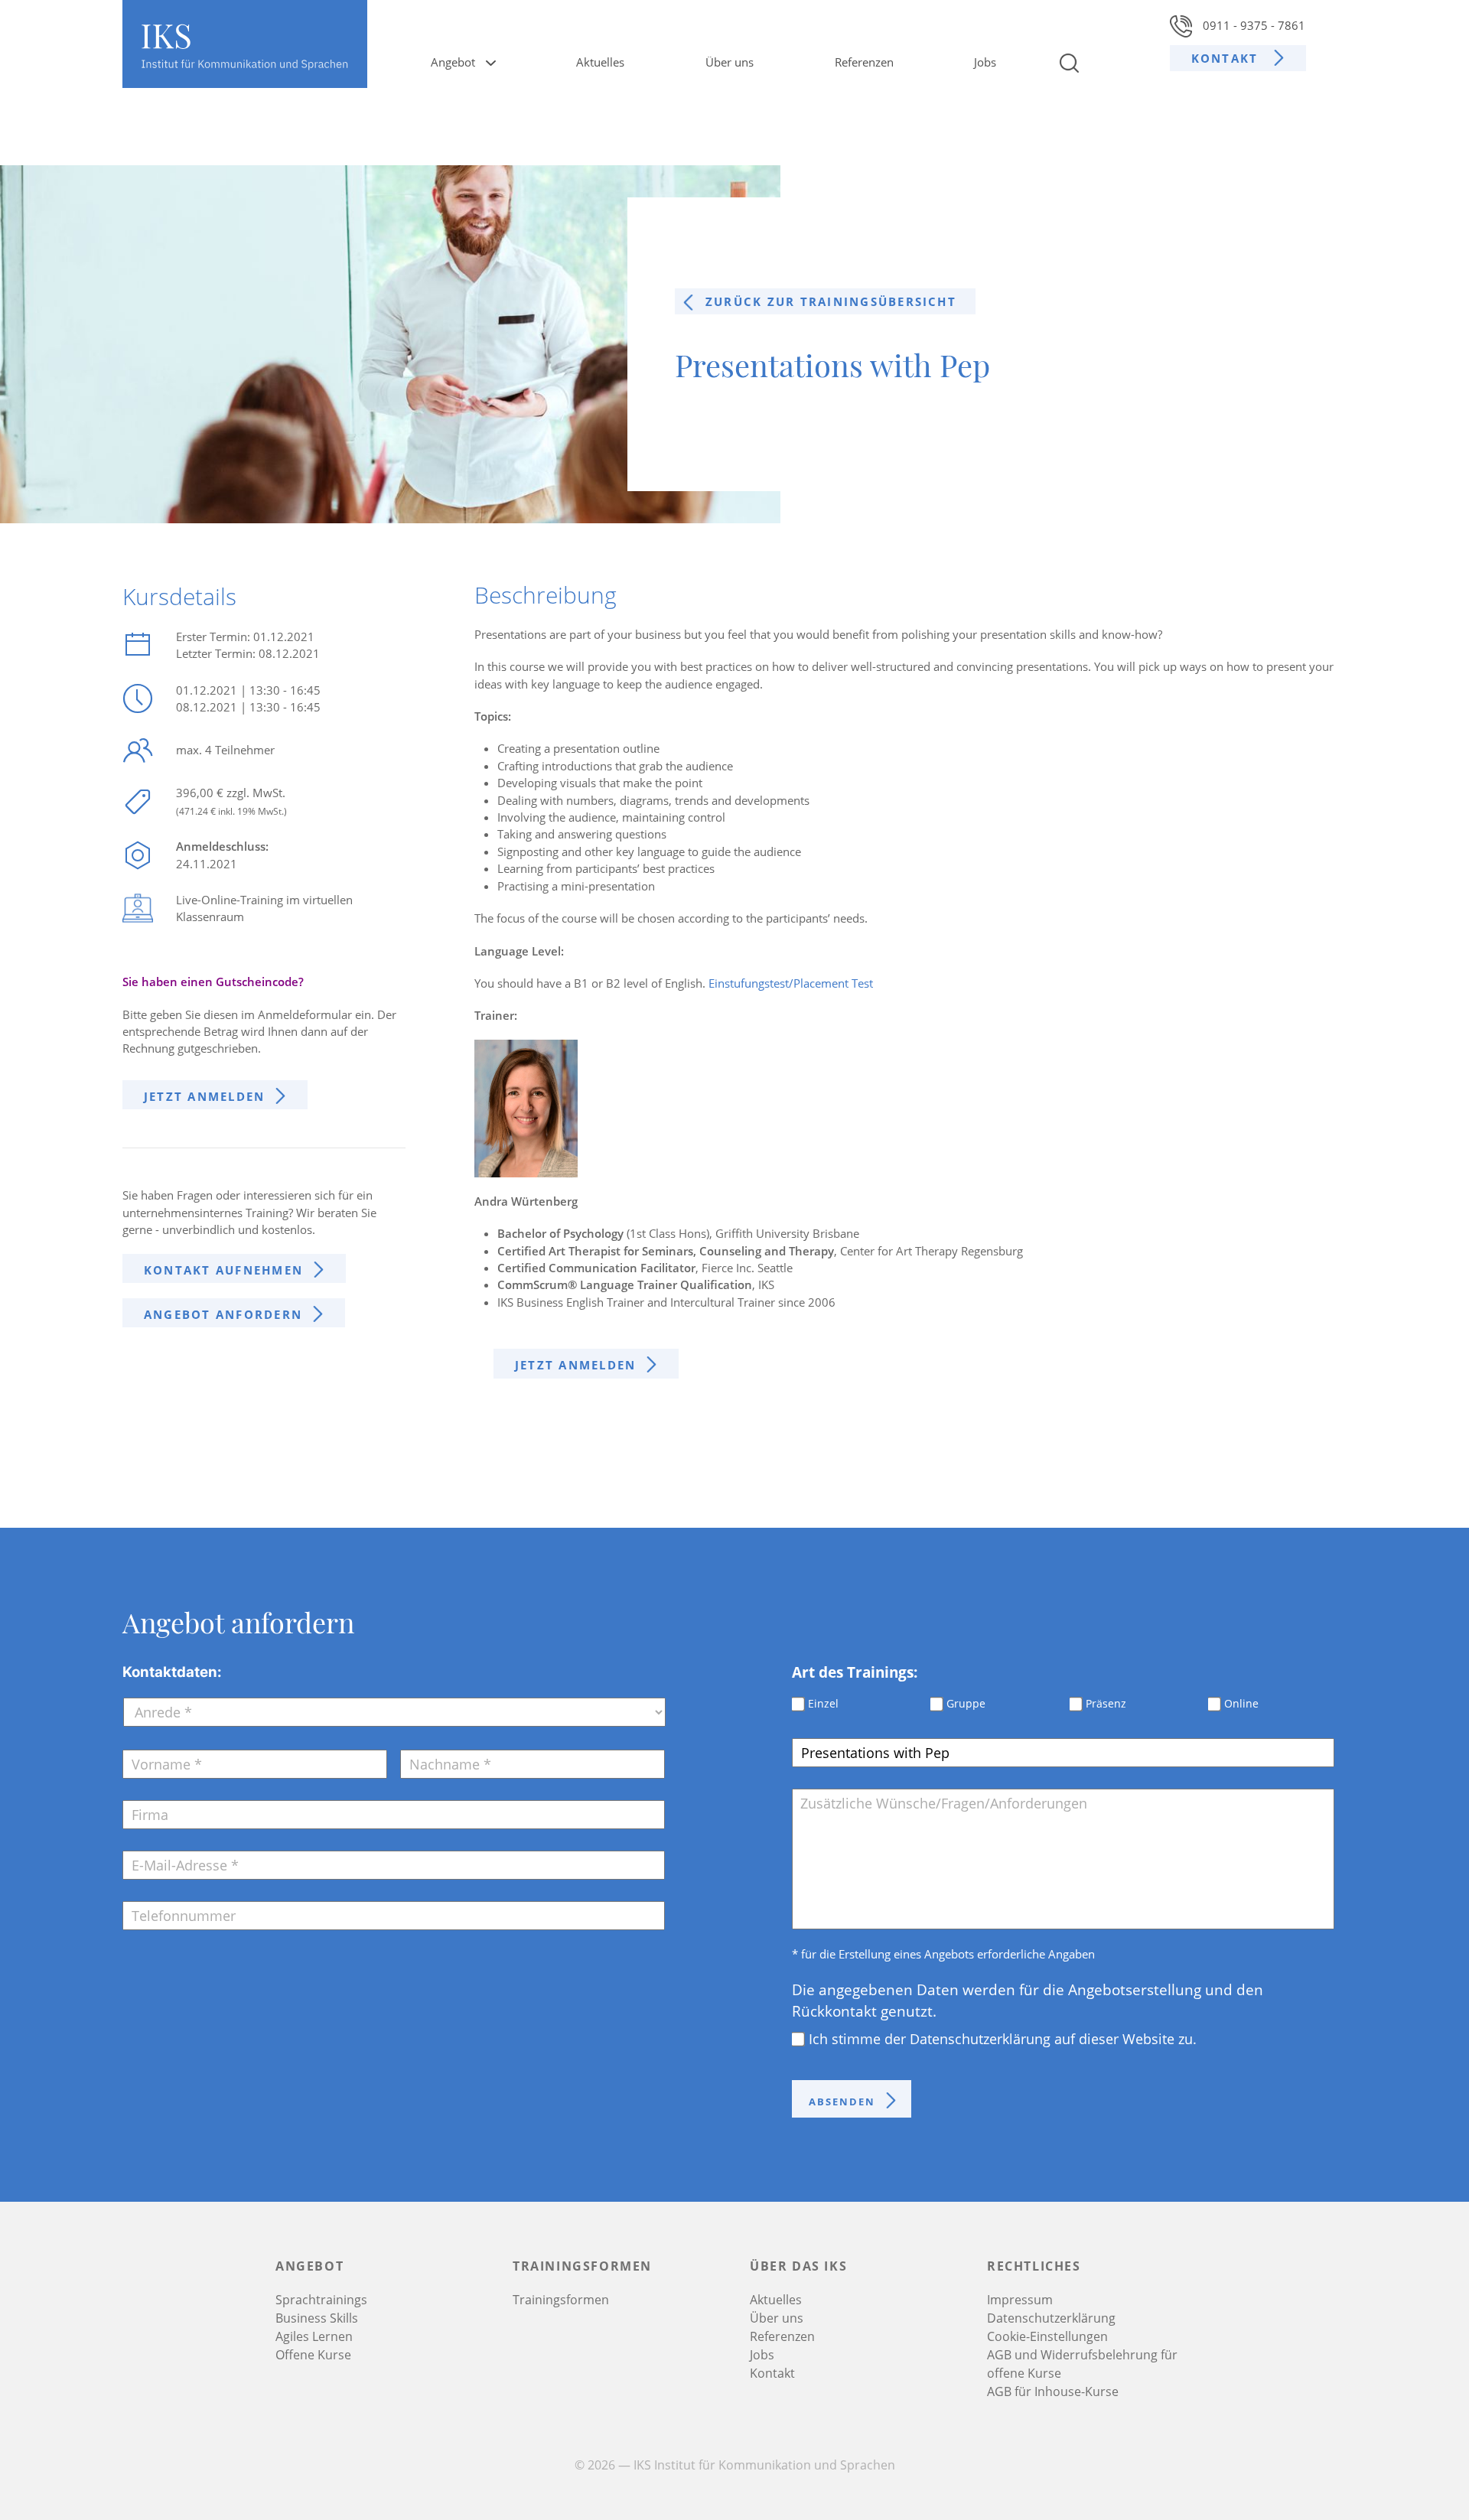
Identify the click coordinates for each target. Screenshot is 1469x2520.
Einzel (823, 1703)
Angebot (453, 62)
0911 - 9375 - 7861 (1252, 25)
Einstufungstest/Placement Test (791, 983)
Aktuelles (600, 62)
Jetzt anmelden (204, 1096)
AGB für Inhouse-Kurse (1053, 2391)
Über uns (730, 62)
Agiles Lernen (314, 2336)
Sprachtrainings (321, 2300)
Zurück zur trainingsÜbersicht (831, 301)
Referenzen (864, 62)
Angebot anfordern (223, 1314)
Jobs (985, 62)
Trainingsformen (561, 2300)
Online (1241, 1703)
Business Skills (317, 2318)
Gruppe (966, 1703)
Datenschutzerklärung (1051, 2318)
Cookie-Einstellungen (1047, 2336)
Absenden (842, 2102)
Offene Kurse (313, 2355)
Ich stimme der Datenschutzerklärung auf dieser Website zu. (1003, 2039)
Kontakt (1227, 58)
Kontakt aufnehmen (223, 1270)
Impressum (1020, 2300)
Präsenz (1106, 1703)
